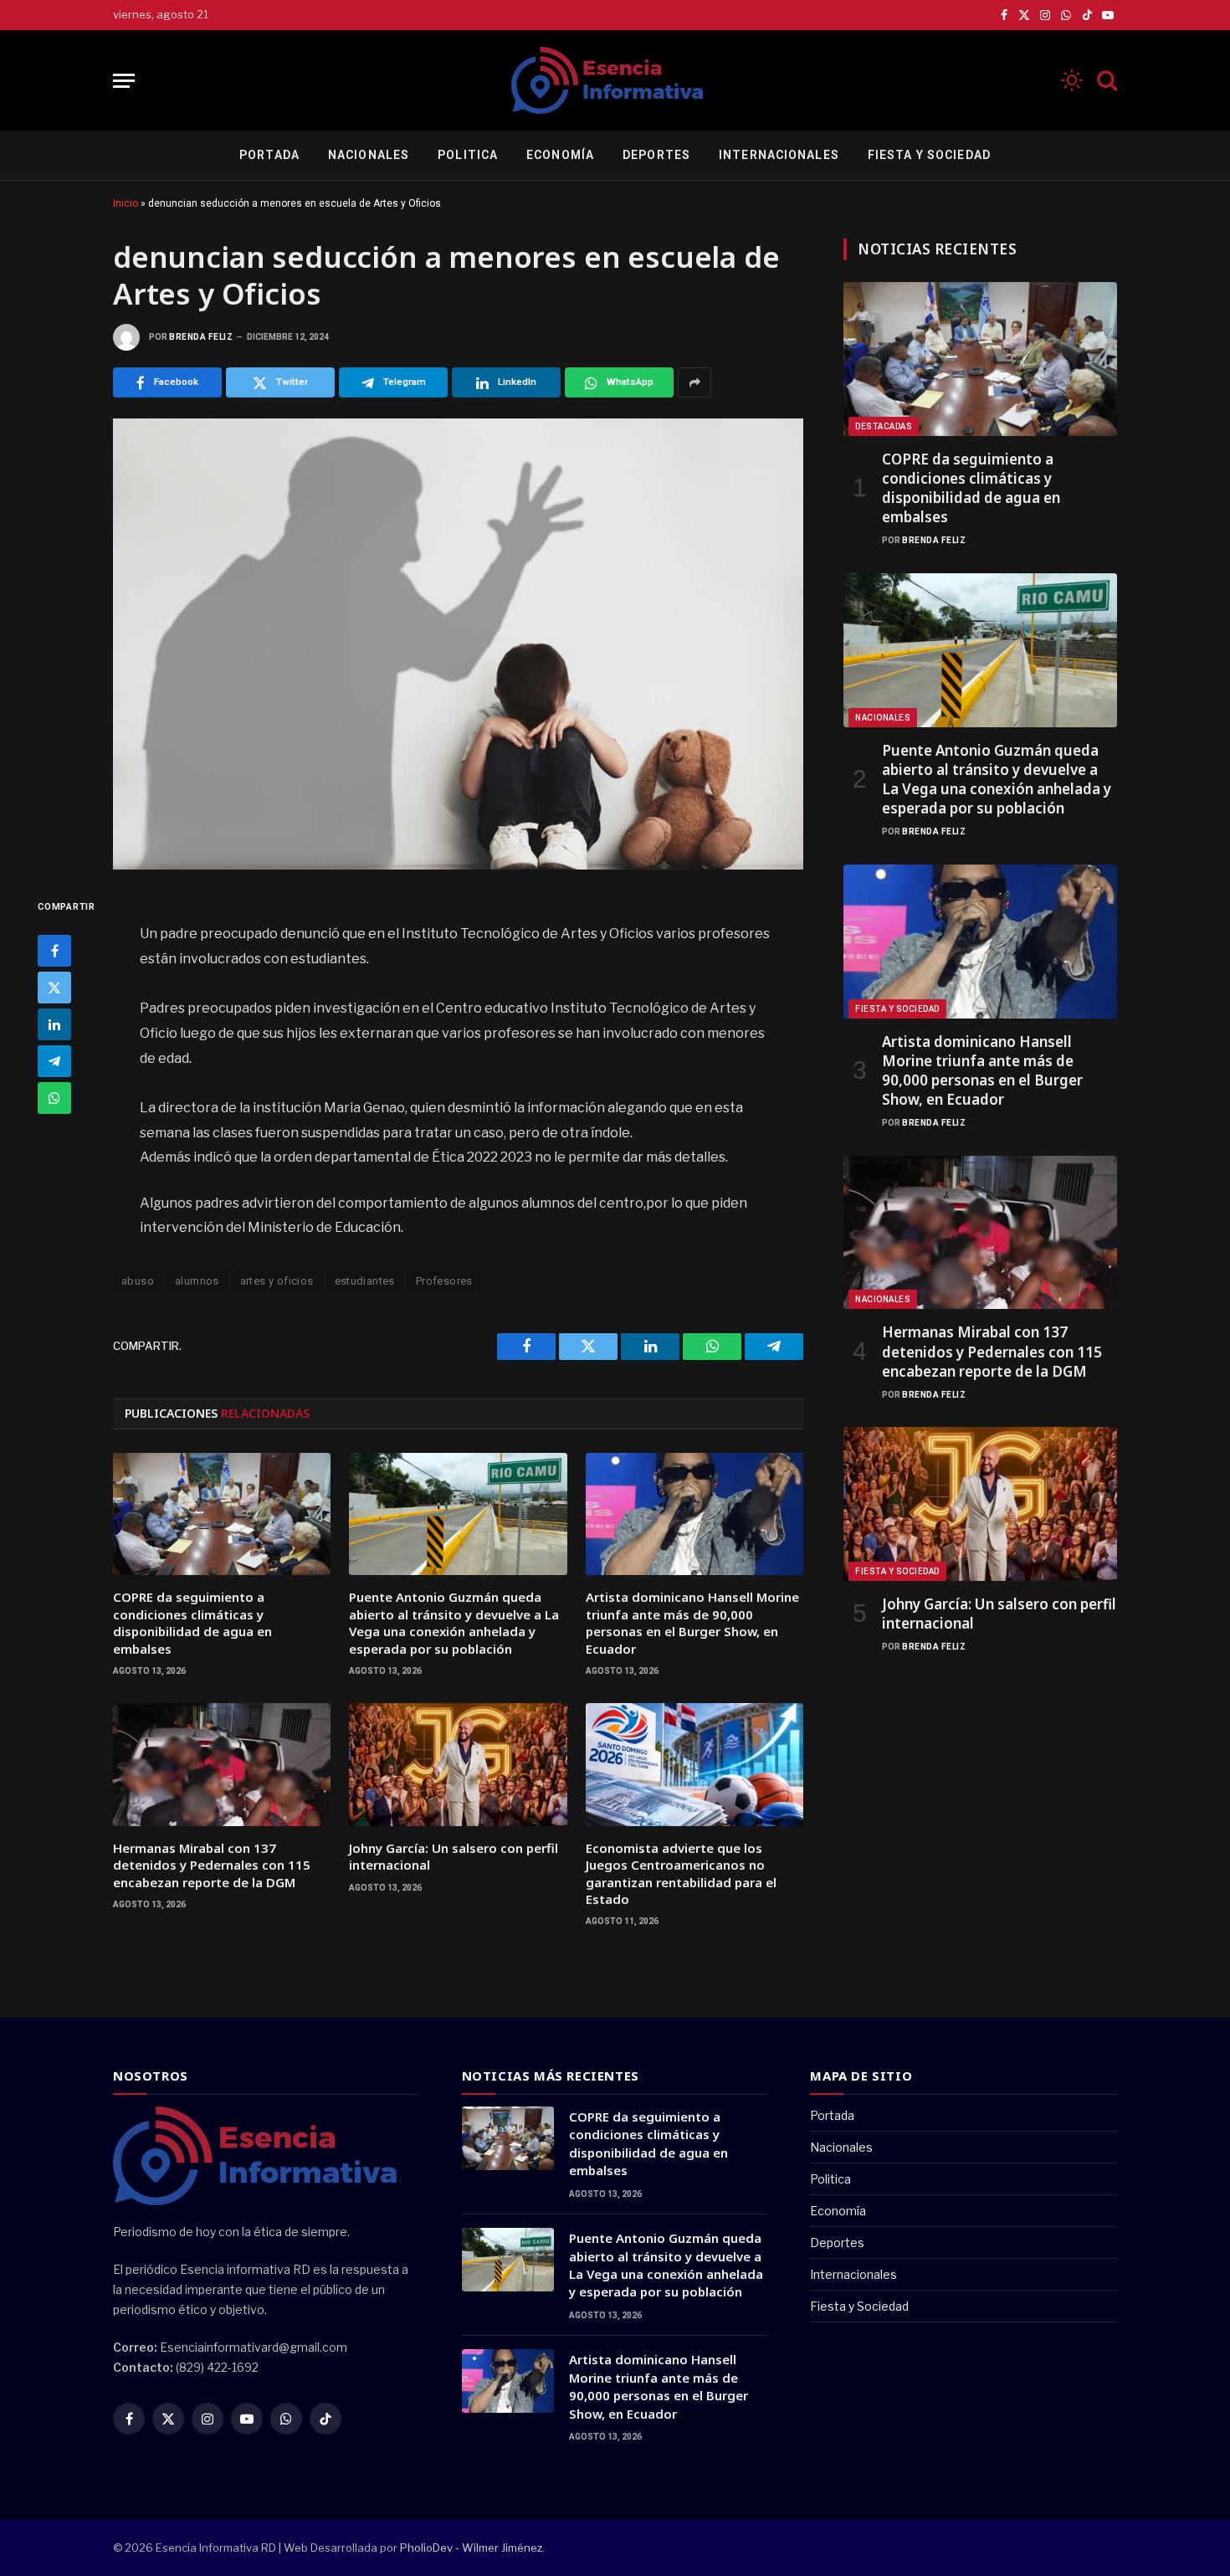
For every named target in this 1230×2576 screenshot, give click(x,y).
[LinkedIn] (54, 1025)
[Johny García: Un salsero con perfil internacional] (458, 1764)
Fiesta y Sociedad (929, 155)
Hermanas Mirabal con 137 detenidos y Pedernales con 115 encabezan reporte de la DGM (212, 1865)
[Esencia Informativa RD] (615, 80)
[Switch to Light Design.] (1072, 80)
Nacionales (369, 155)
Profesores (444, 1281)
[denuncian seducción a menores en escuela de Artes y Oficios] (458, 644)
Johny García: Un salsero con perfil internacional (454, 1856)
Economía (560, 155)
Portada (269, 155)
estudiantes (365, 1281)
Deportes (656, 155)
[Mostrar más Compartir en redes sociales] (694, 382)
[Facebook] (54, 952)
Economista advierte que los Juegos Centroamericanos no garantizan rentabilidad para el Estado (681, 1873)
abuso (138, 1281)
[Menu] (124, 81)
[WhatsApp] (54, 1099)
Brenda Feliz (201, 337)
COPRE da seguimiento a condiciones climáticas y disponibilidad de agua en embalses (192, 1622)
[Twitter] (54, 988)
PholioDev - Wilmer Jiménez (471, 2548)
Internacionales (779, 155)
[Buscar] (1105, 81)
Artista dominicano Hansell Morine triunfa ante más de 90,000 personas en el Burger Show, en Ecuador (692, 1622)
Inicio (126, 203)
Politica (468, 155)
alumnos (197, 1281)
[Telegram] (54, 1062)
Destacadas (884, 426)
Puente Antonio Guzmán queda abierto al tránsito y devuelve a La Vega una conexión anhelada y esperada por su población (454, 1622)
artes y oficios (277, 1281)
